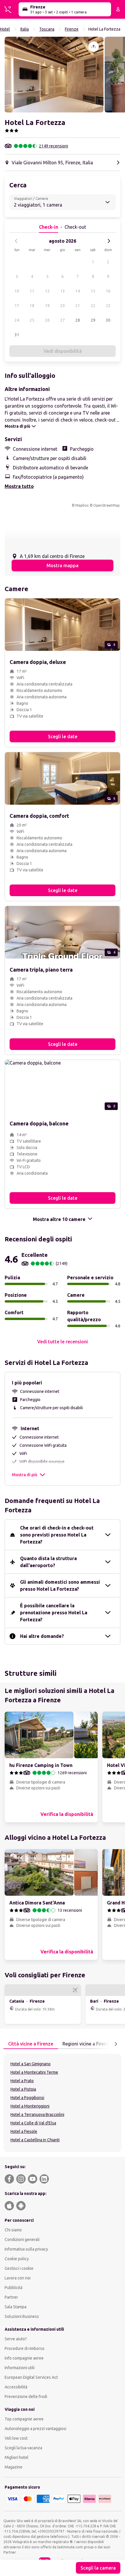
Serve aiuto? (16, 2339)
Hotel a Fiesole (24, 2131)
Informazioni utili (20, 2368)
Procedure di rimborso (25, 2348)
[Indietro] (16, 241)
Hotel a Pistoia (23, 2089)
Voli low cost (16, 2438)
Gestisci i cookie (19, 2268)
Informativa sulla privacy (26, 2249)
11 (32, 291)
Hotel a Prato (22, 2081)
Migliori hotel (17, 2457)
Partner (11, 2297)
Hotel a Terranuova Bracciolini (37, 2115)
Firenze (72, 29)
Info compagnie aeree (24, 2358)
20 (63, 306)
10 (17, 291)
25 (32, 320)
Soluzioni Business (22, 2316)
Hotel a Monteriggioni (30, 2106)
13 (63, 291)
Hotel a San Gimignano (31, 2064)
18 (32, 306)
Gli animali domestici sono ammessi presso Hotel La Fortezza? (60, 1585)
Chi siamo (13, 2230)
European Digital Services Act (31, 2377)
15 (93, 291)
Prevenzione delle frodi (26, 2397)
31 (17, 335)
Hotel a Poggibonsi (27, 2098)
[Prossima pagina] (116, 2044)
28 (78, 320)
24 (17, 320)
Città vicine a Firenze (31, 2044)
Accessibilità (16, 2387)
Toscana (47, 29)
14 (78, 291)
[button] (54, 75)
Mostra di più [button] (25, 1475)
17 (17, 306)
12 (47, 291)
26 (47, 320)
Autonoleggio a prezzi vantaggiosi (35, 2429)
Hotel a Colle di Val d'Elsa (33, 2123)
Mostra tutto (19, 486)
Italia (25, 29)
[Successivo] (109, 241)
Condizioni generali (22, 2240)
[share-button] (94, 47)
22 (93, 306)
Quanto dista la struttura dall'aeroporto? (48, 1562)
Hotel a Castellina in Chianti (35, 2140)
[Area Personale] (118, 9)
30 (108, 320)
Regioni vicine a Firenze (87, 2044)
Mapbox (82, 505)
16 (108, 291)
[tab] (31, 2044)
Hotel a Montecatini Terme (34, 2072)
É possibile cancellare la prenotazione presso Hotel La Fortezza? (54, 1613)
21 (78, 306)
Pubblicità (14, 2288)
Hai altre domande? (42, 1636)
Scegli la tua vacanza (23, 2448)
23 (108, 306)
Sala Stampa (16, 2307)
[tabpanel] (63, 2103)
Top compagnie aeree (24, 2419)
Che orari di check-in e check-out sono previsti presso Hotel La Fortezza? (57, 1535)
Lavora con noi (18, 2278)
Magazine (14, 2467)
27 (63, 320)
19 (47, 306)
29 (93, 320)
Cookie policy (17, 2259)
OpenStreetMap (107, 505)
